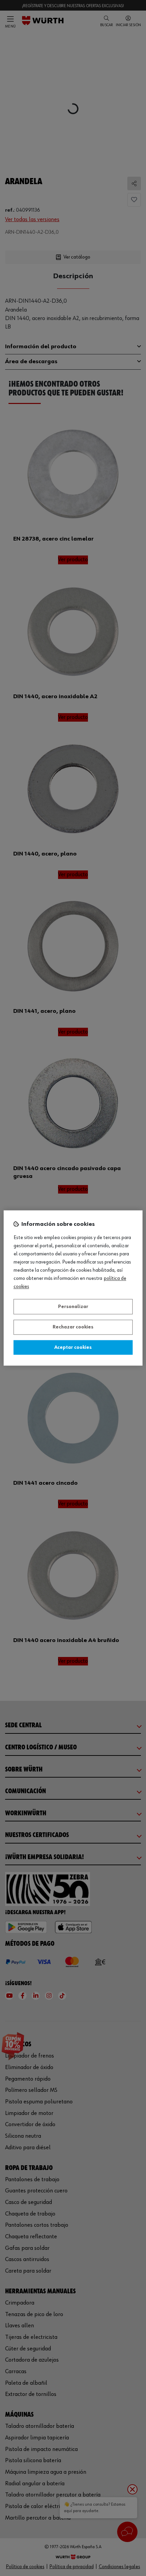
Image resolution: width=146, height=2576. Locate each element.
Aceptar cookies (73, 1347)
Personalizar (73, 1307)
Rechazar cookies (73, 1327)
